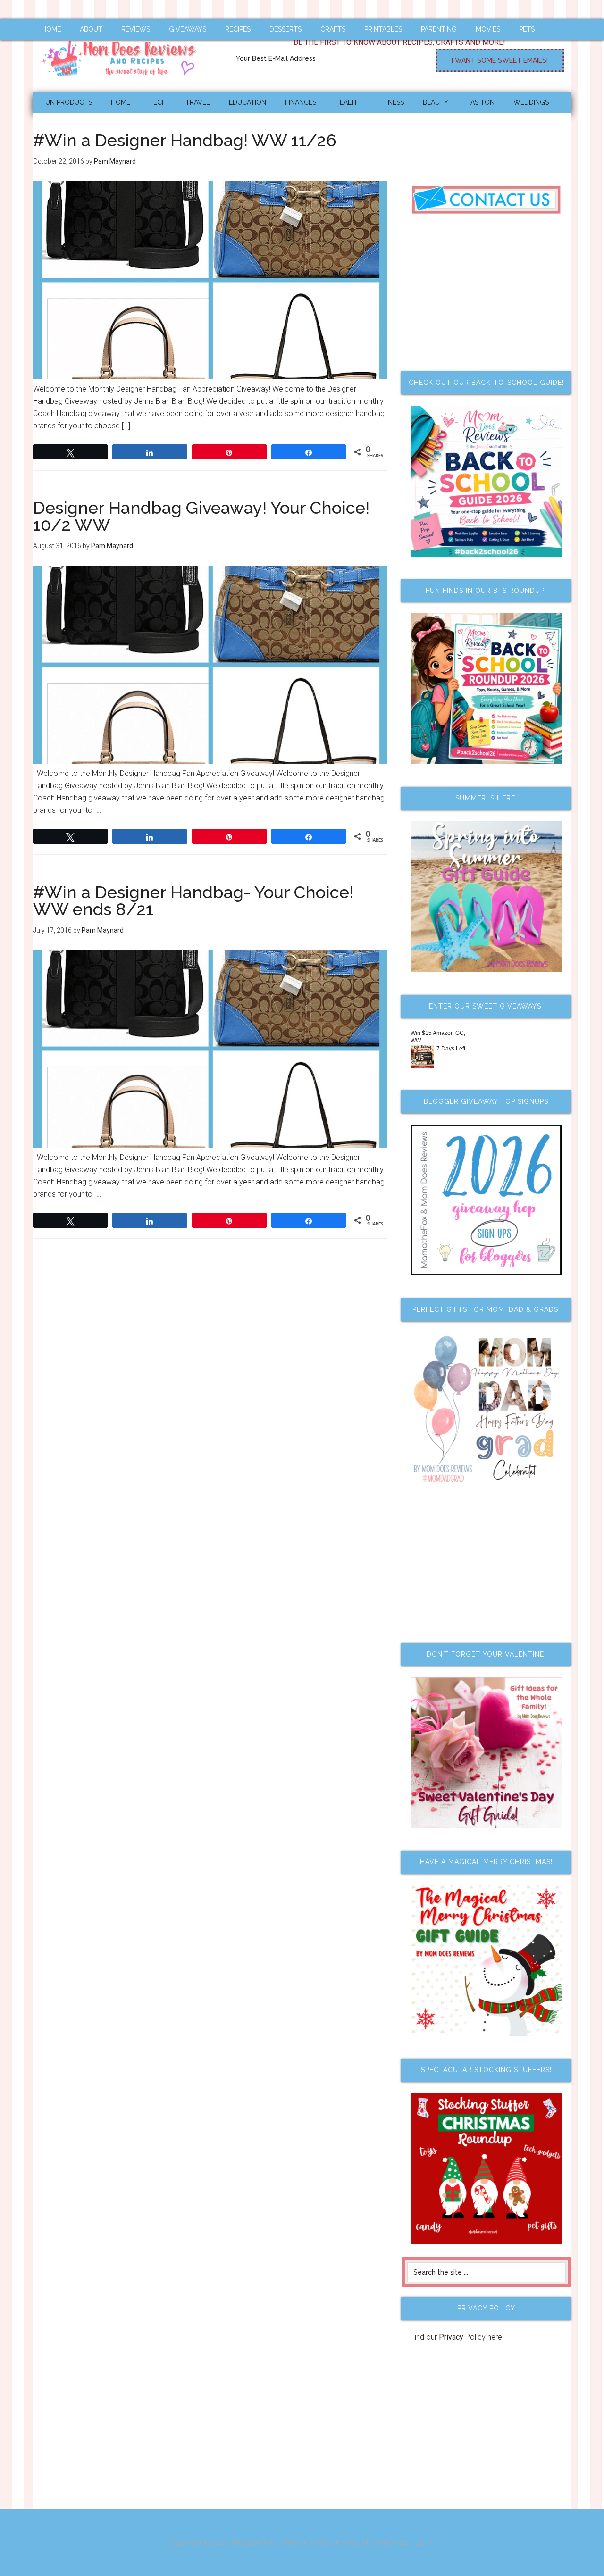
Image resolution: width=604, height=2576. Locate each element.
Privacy (451, 2337)
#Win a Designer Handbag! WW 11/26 (185, 140)
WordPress (392, 2543)
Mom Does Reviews (123, 55)
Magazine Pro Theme (265, 2543)
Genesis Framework (340, 2543)
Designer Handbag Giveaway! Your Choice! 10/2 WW (201, 516)
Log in (424, 2543)
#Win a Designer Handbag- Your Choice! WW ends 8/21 (193, 900)
